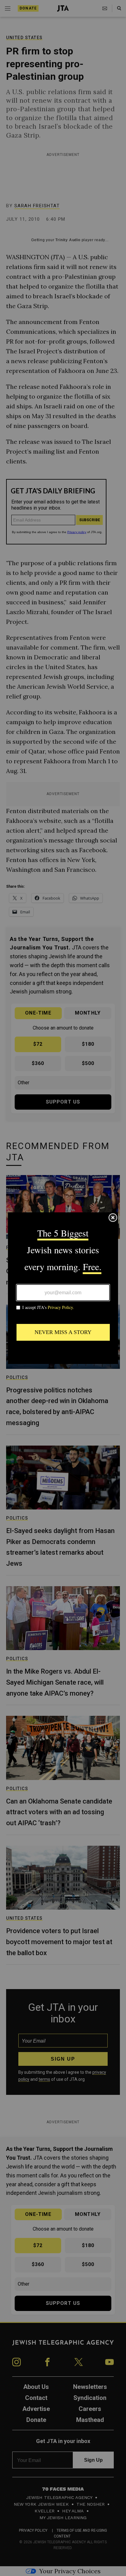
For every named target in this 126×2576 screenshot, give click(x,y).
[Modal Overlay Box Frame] (63, 1288)
